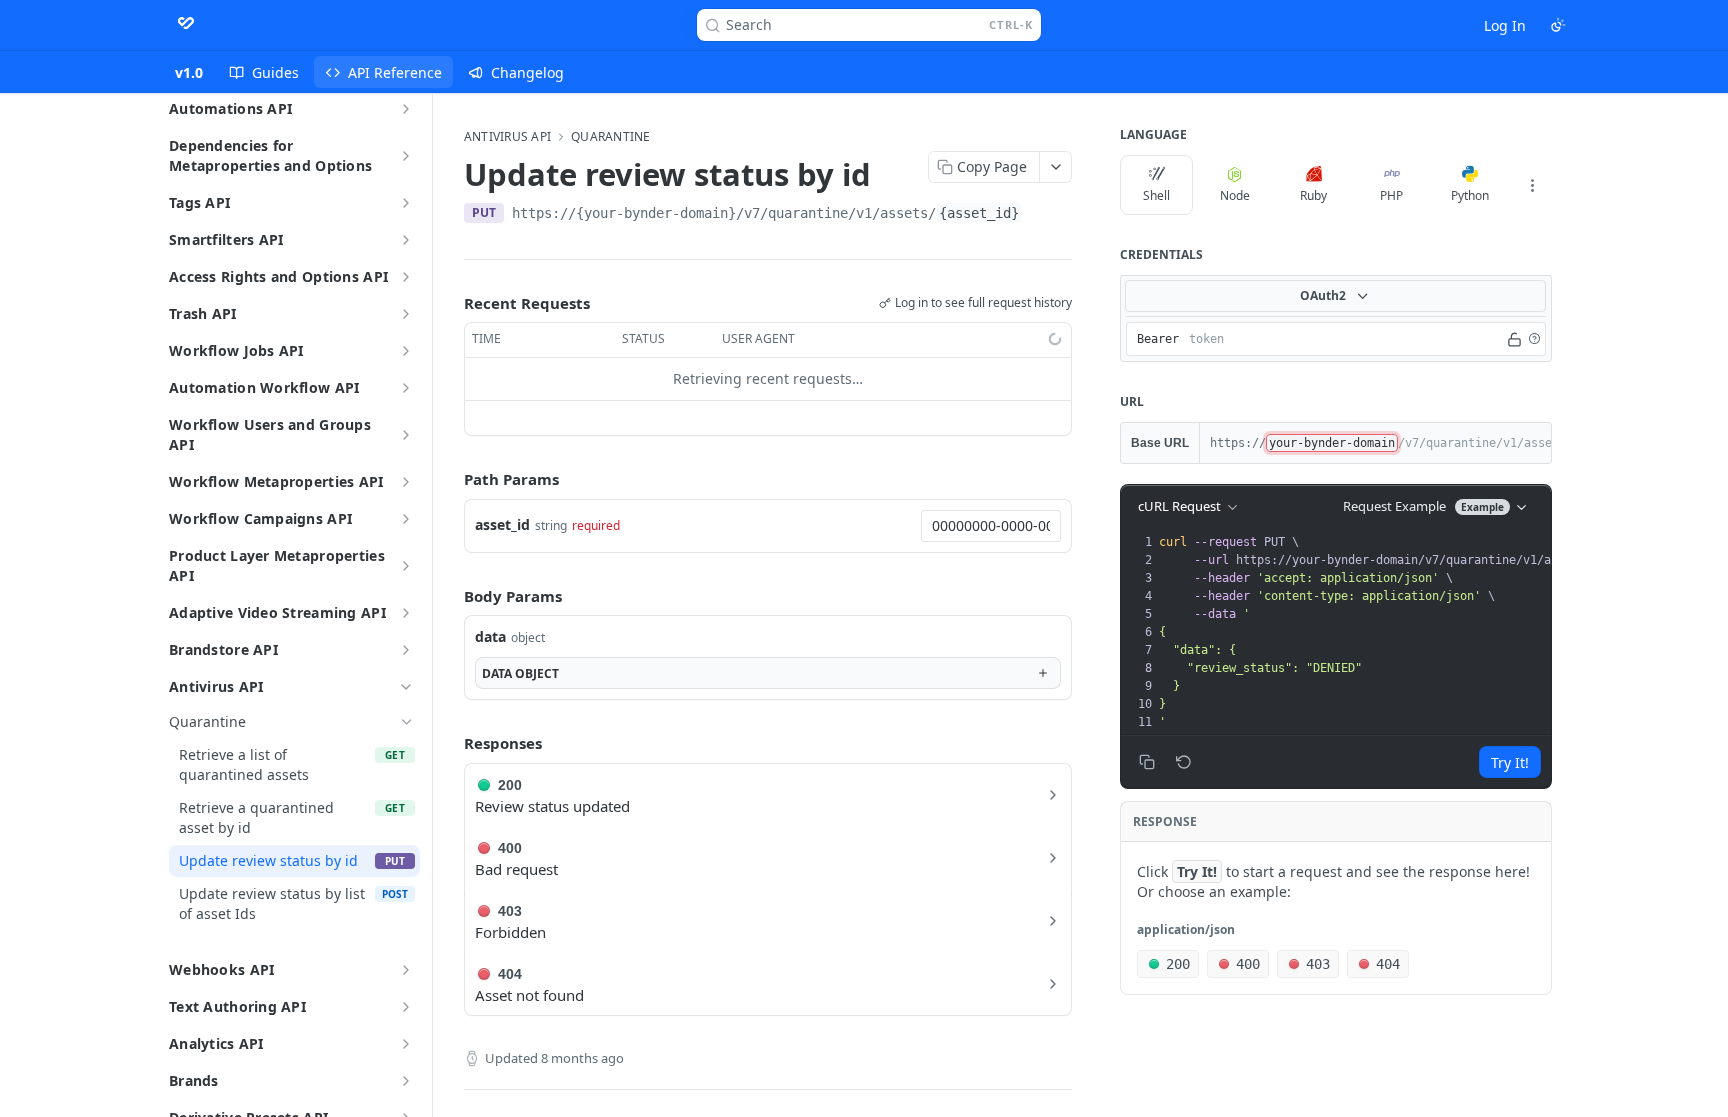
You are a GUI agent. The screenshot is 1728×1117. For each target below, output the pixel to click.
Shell (1156, 195)
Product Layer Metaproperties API (277, 565)
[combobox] (991, 526)
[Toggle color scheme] (1558, 25)
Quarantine (610, 137)
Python (1470, 195)
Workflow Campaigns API (260, 518)
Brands (194, 1080)
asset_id (502, 524)
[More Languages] (1532, 185)
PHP (1391, 195)
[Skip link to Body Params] (450, 596)
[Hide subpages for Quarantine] (407, 722)
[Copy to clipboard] (1042, 215)
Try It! (1510, 762)
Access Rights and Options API (278, 276)
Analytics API (216, 1043)
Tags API (199, 202)
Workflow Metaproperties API (276, 481)
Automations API (230, 108)
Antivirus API (216, 686)
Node (1235, 195)
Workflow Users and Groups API (270, 434)
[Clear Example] (1184, 762)
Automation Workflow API (264, 387)
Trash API (203, 313)
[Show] (1514, 339)
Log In (1505, 25)
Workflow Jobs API (236, 350)
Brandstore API (223, 649)
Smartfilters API (226, 239)
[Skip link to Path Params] (450, 479)
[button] (1534, 339)
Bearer (1158, 339)
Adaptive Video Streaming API (277, 612)
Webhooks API (221, 969)
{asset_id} (979, 213)
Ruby (1313, 195)
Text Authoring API (237, 1006)
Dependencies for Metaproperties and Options (270, 155)
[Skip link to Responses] (450, 743)
